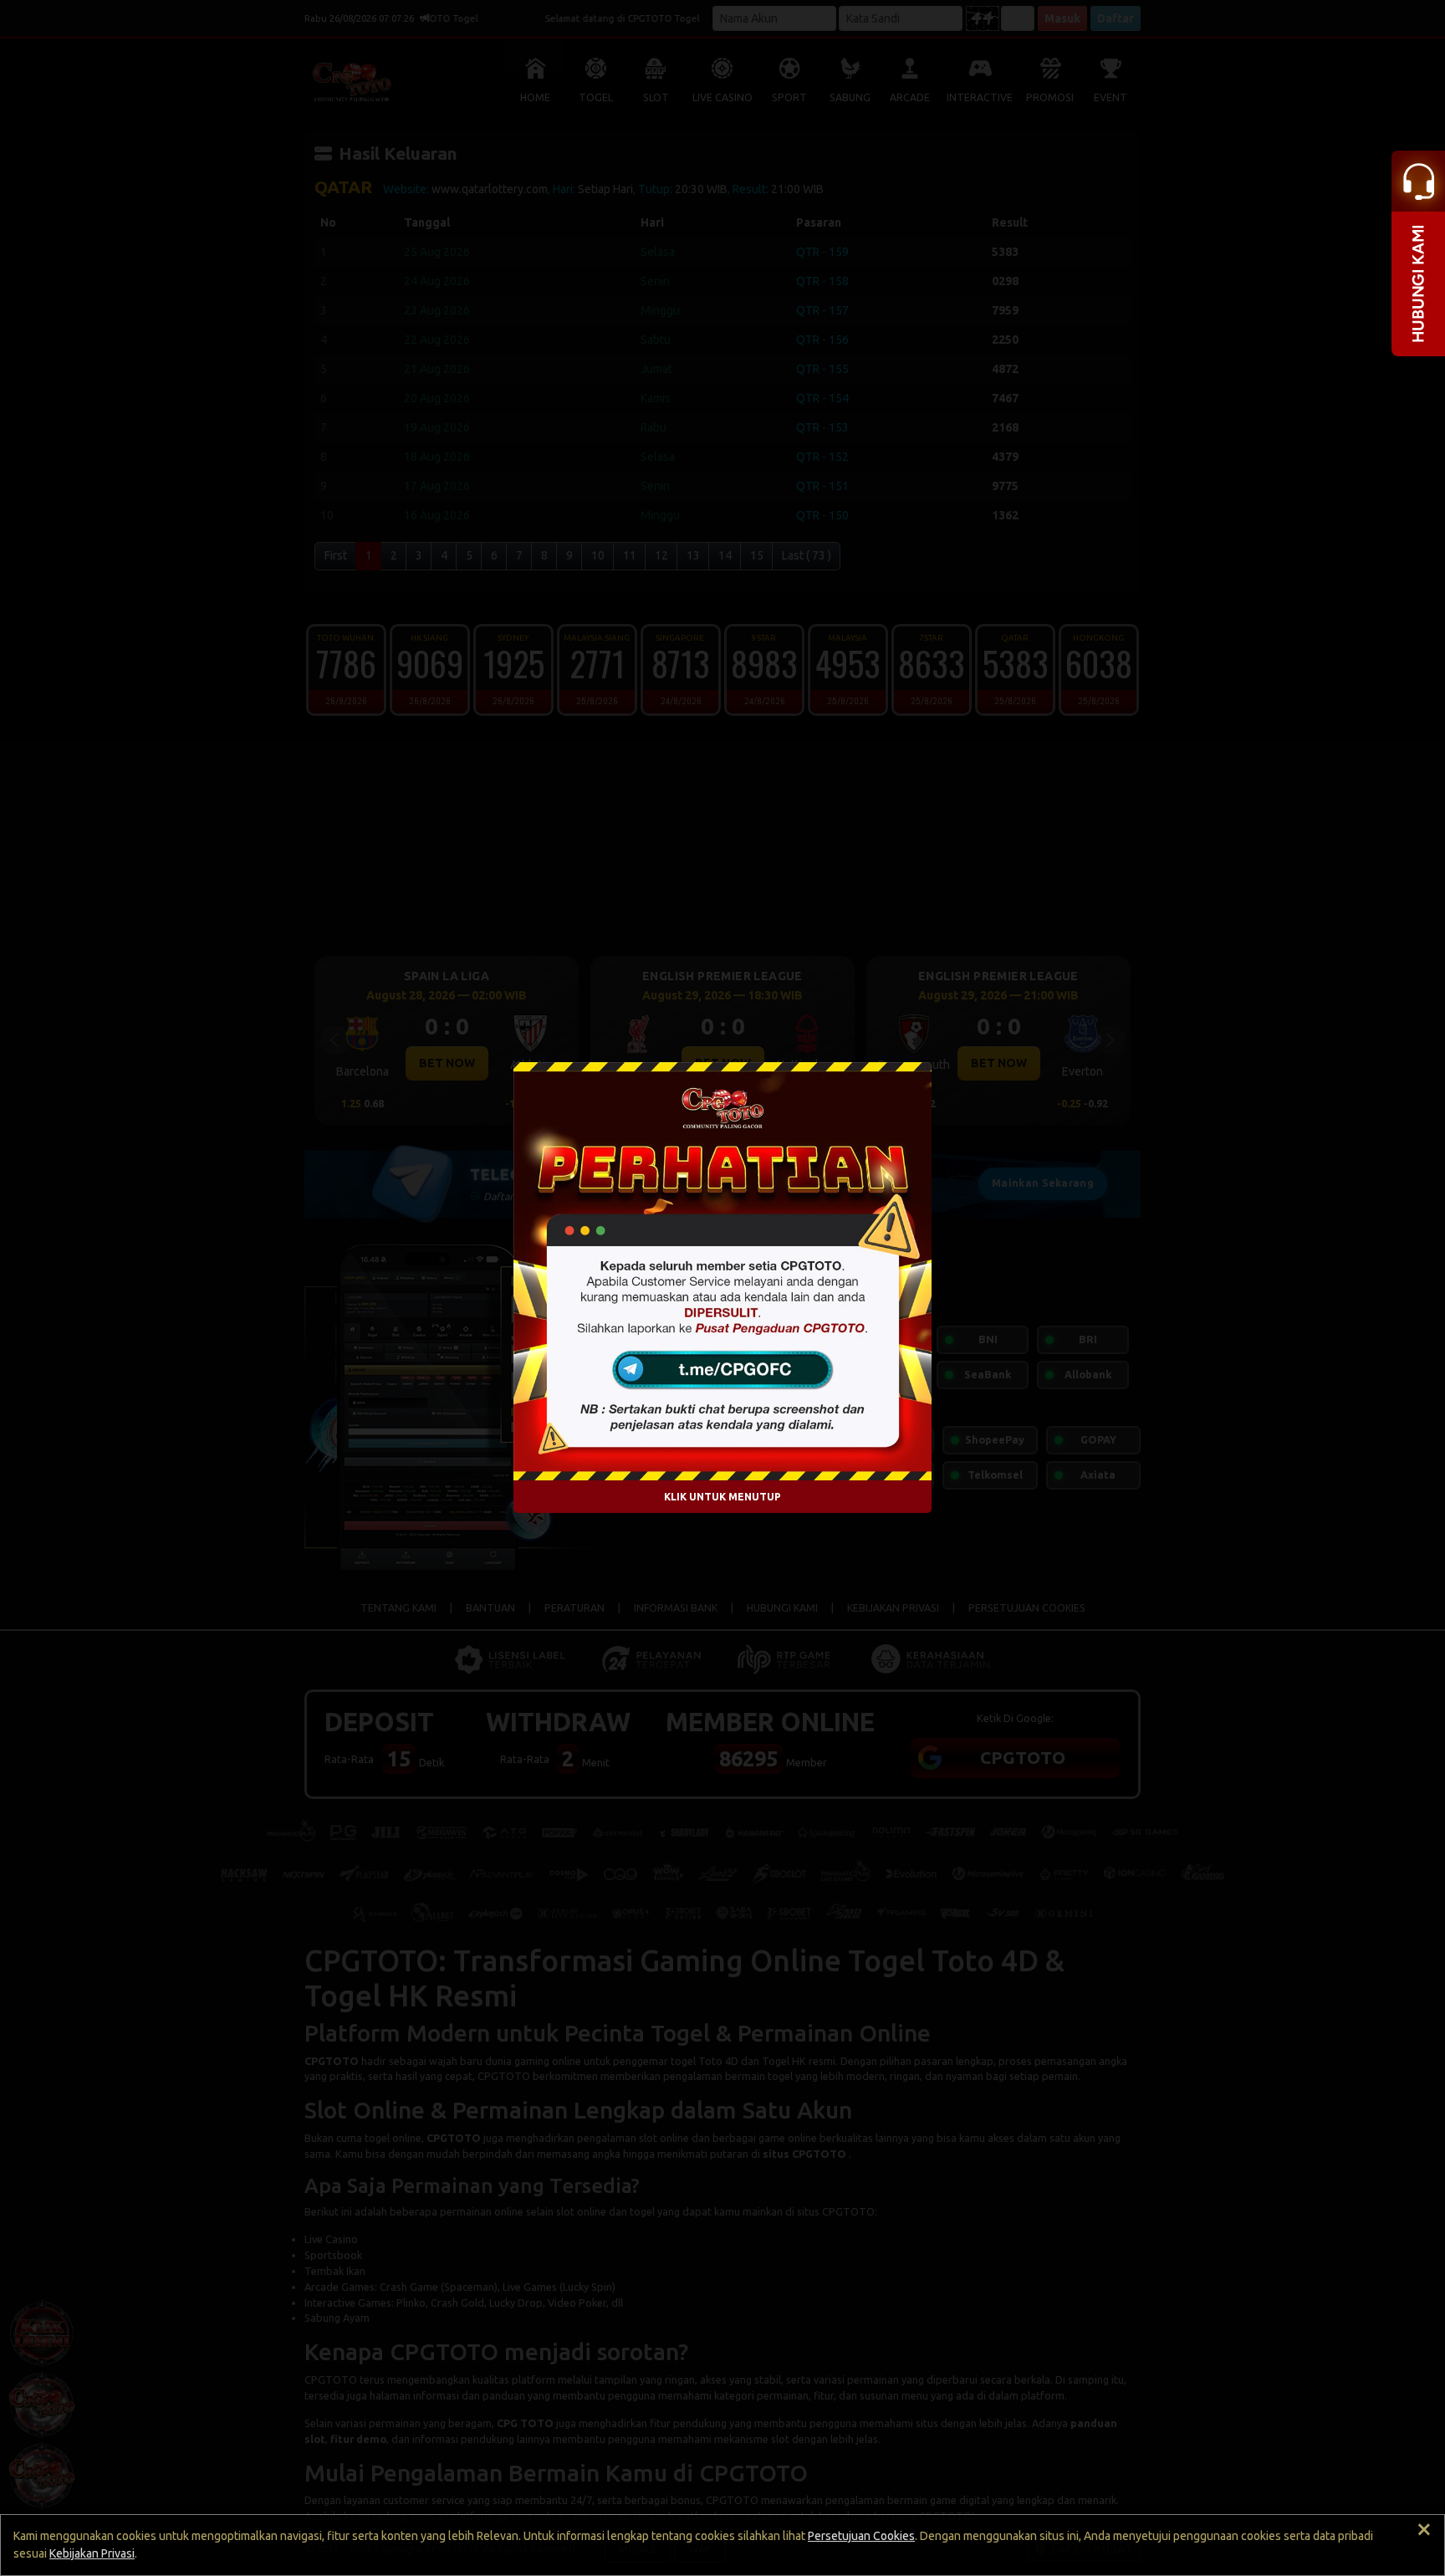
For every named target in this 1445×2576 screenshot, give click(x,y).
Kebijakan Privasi (92, 2553)
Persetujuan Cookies (861, 2536)
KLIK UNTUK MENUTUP (722, 1497)
